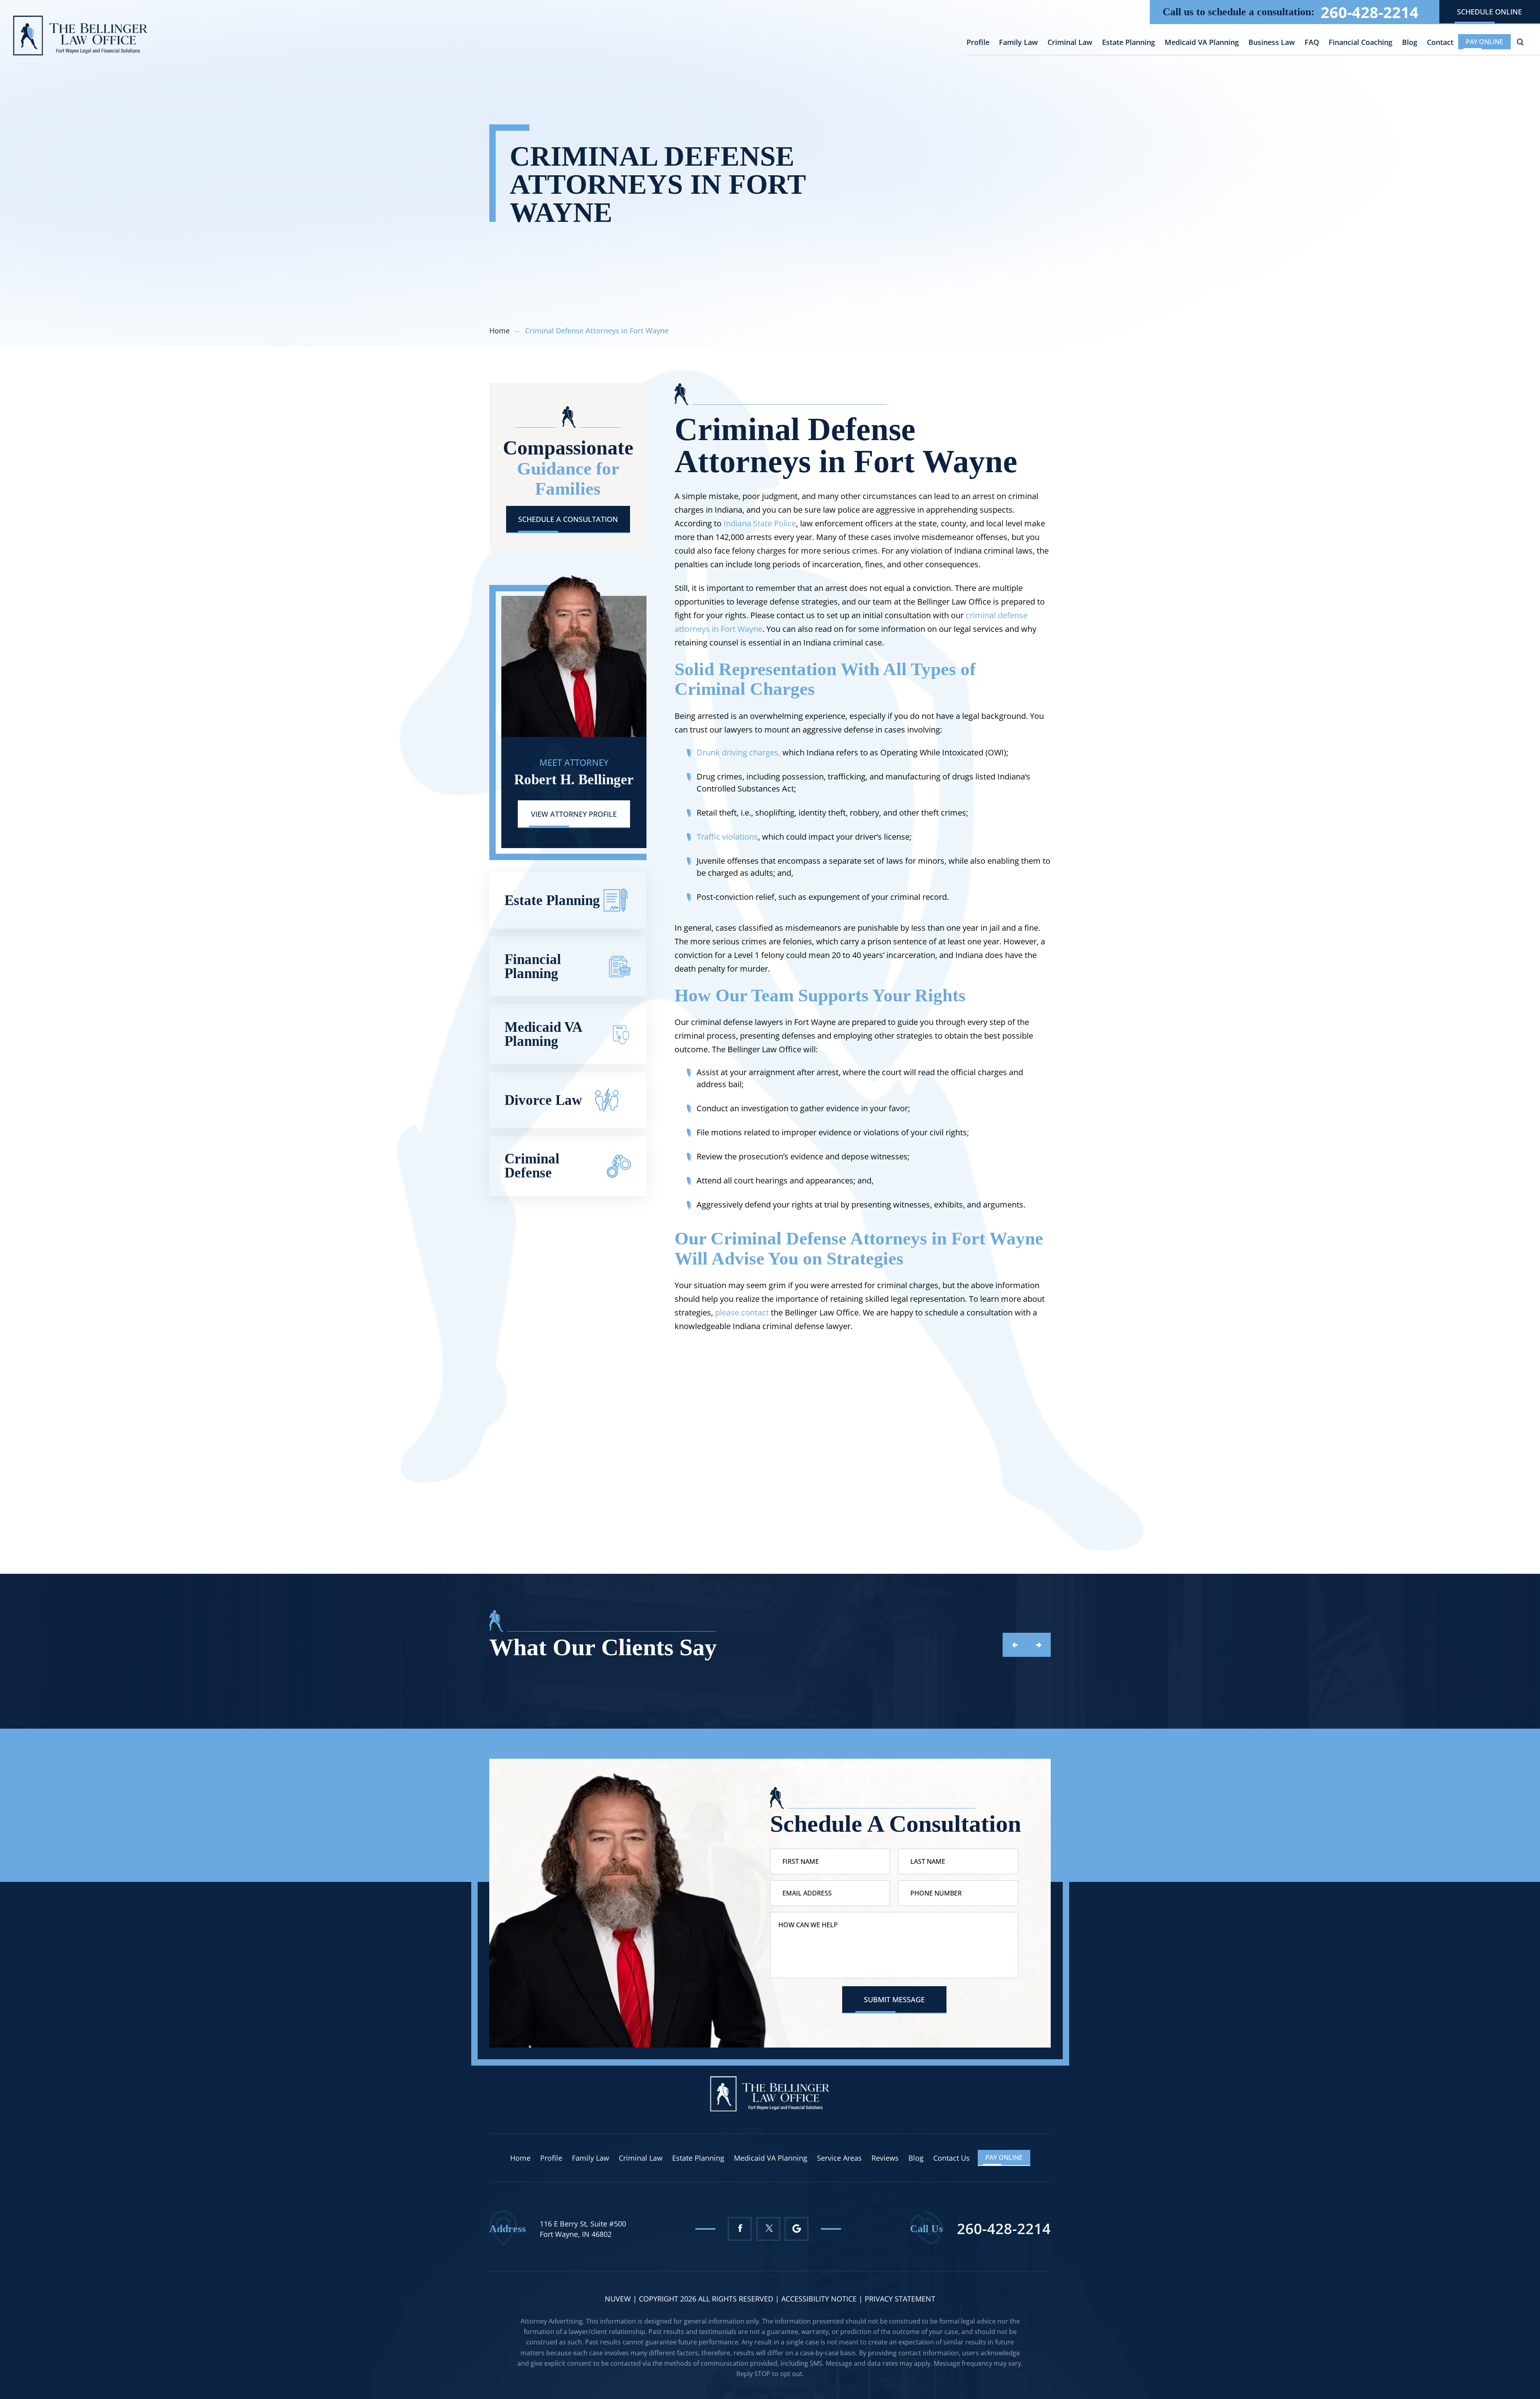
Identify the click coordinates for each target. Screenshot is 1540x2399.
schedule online (1489, 12)
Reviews (885, 2158)
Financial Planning (568, 966)
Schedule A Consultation (568, 519)
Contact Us (951, 2158)
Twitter (768, 2229)
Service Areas (839, 2158)
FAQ (1312, 43)
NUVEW (618, 2299)
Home (520, 2158)
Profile (978, 43)
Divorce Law (568, 1100)
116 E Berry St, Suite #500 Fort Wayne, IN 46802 (583, 2229)
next (1039, 1645)
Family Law (1018, 43)
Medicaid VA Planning (1202, 43)
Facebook (740, 2229)
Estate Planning (1129, 43)
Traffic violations (727, 837)
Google (797, 2229)
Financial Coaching (1361, 43)
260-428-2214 (1370, 12)
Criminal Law (1070, 43)
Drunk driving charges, (739, 752)
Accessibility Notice (820, 2299)
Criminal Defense (568, 1166)
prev (1015, 1645)
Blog (1410, 43)
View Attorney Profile (574, 814)
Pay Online (1484, 42)
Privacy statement (900, 2299)
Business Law (1272, 43)
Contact (1440, 43)
